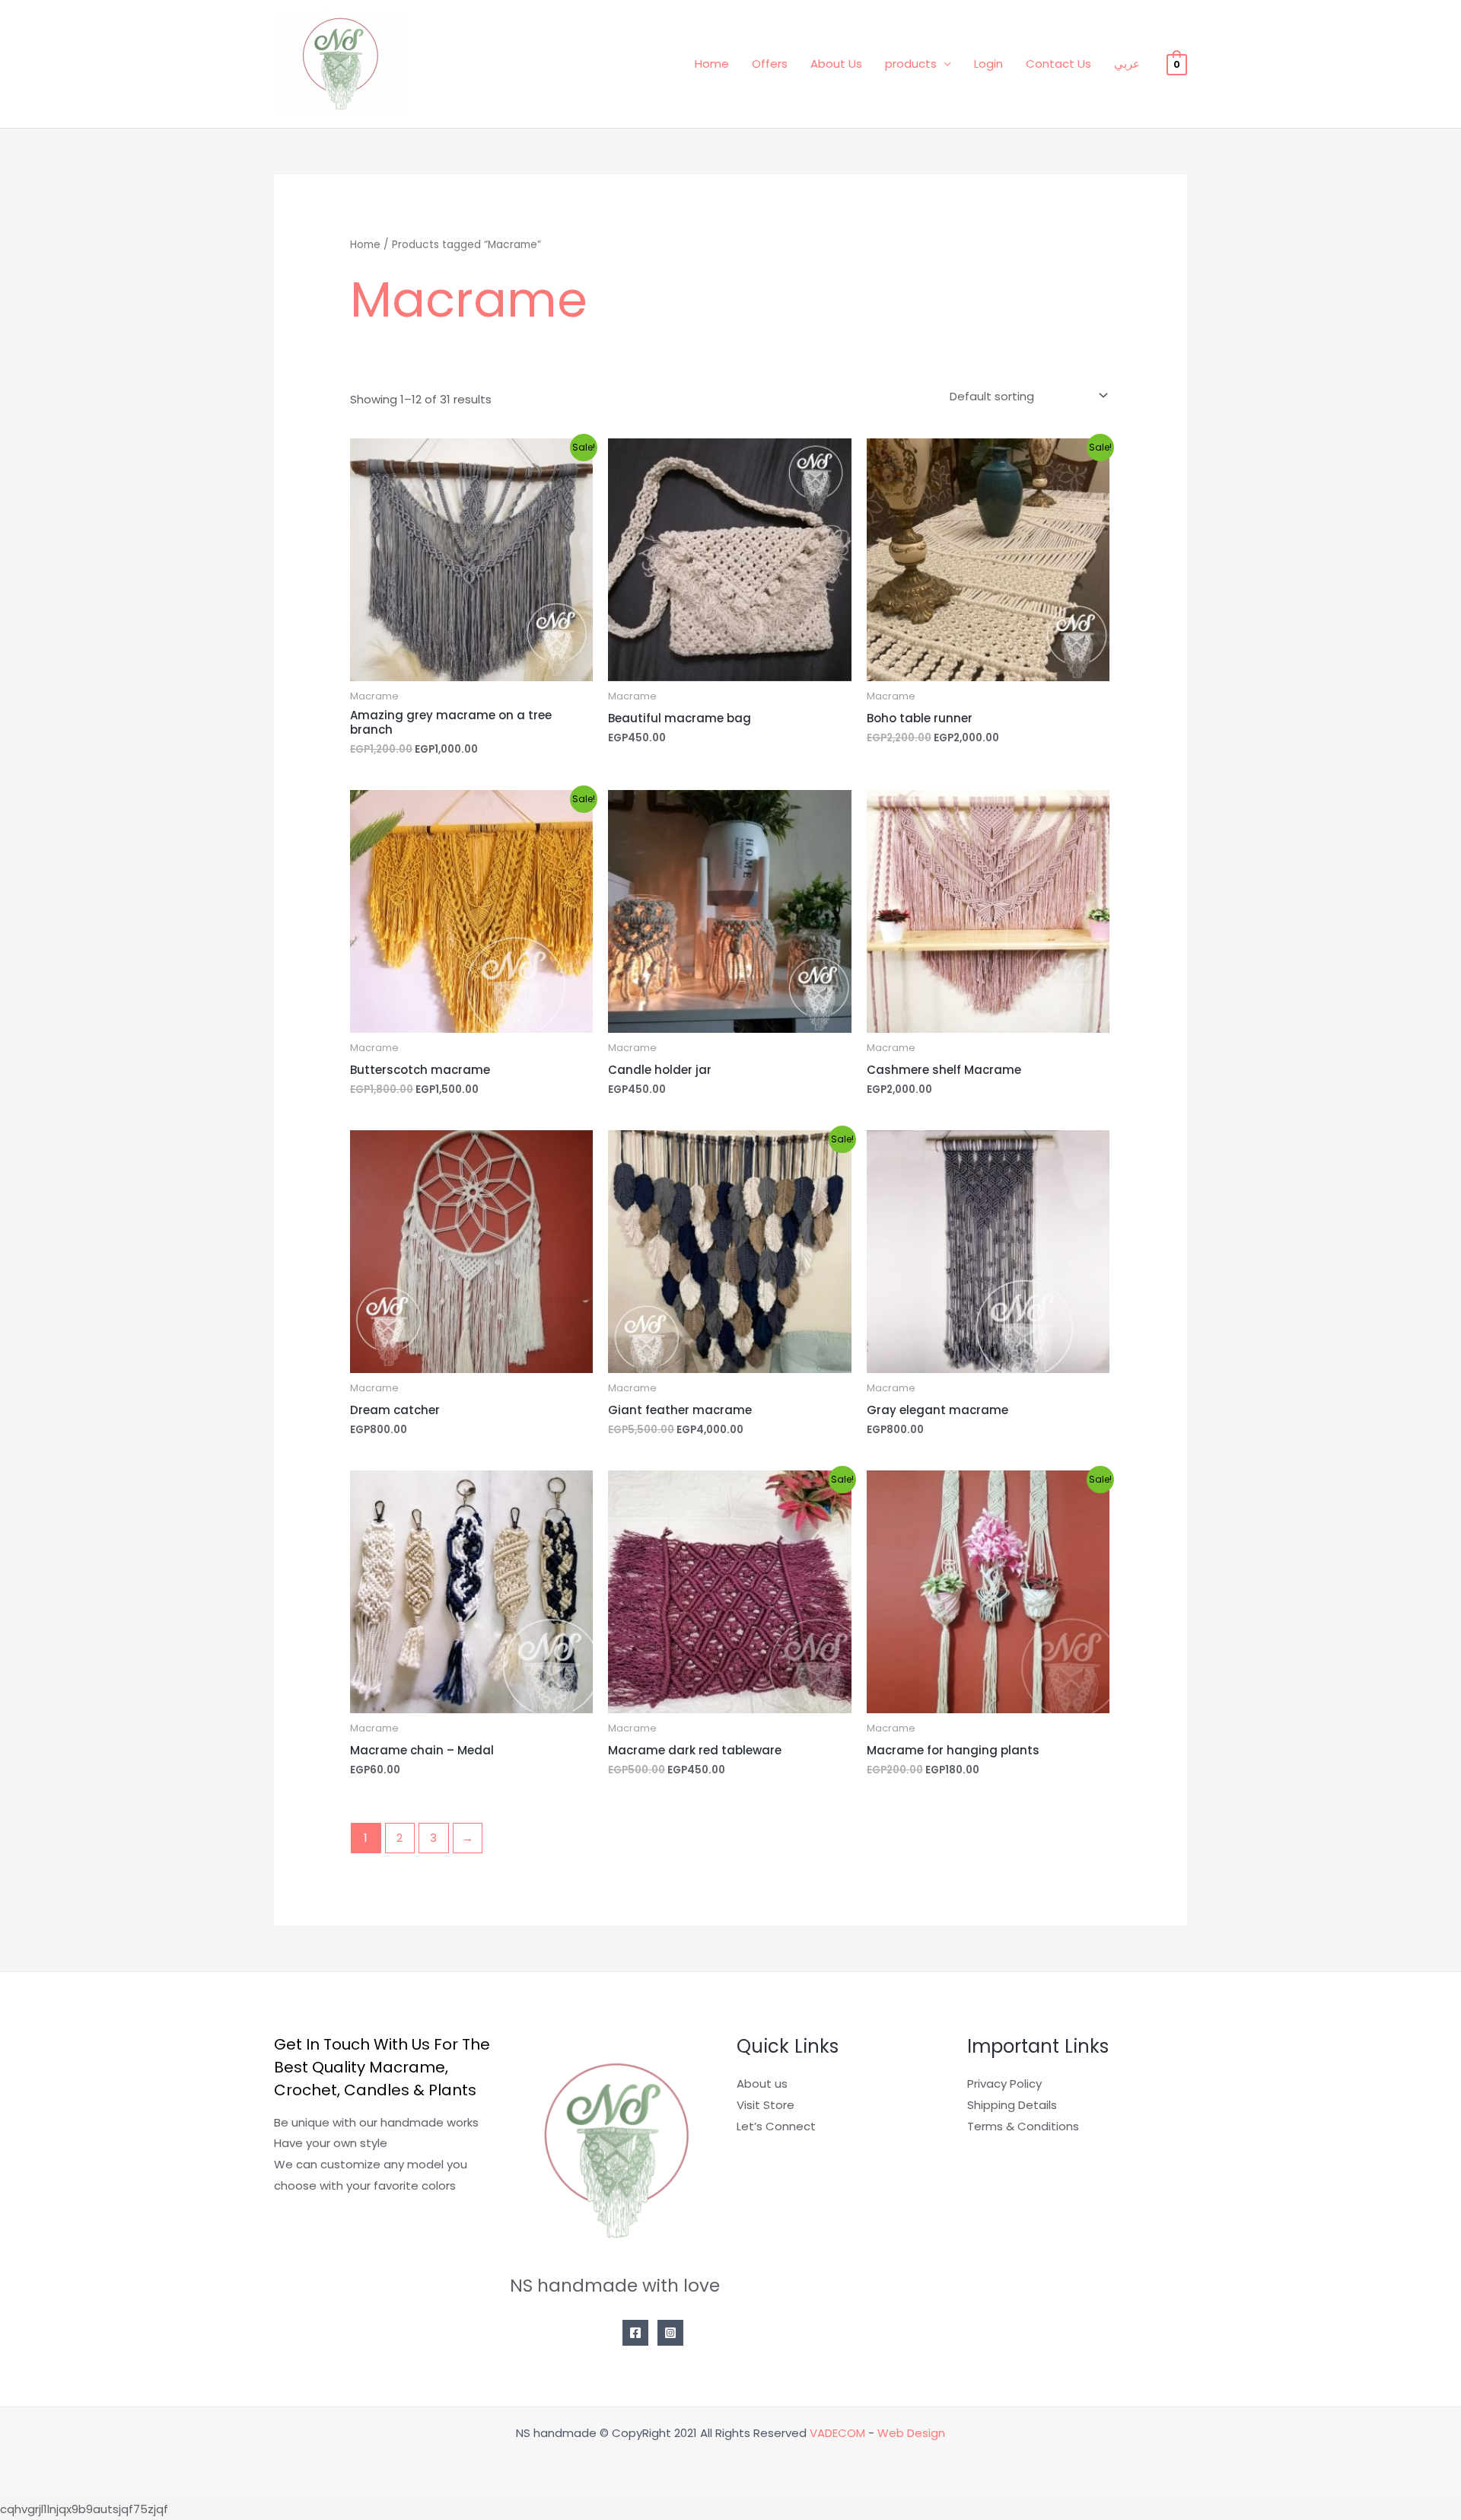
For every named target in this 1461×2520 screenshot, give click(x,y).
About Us (836, 64)
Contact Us (1058, 64)
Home (712, 64)
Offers (770, 64)
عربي (1127, 64)
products (911, 64)
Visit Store (766, 2105)
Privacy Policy (1004, 2084)
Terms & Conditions (1023, 2126)
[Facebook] (635, 2333)
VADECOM (837, 2433)
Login (988, 64)
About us (762, 2084)
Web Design (911, 2433)
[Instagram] (670, 2333)
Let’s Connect (776, 2126)
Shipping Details (1012, 2105)
